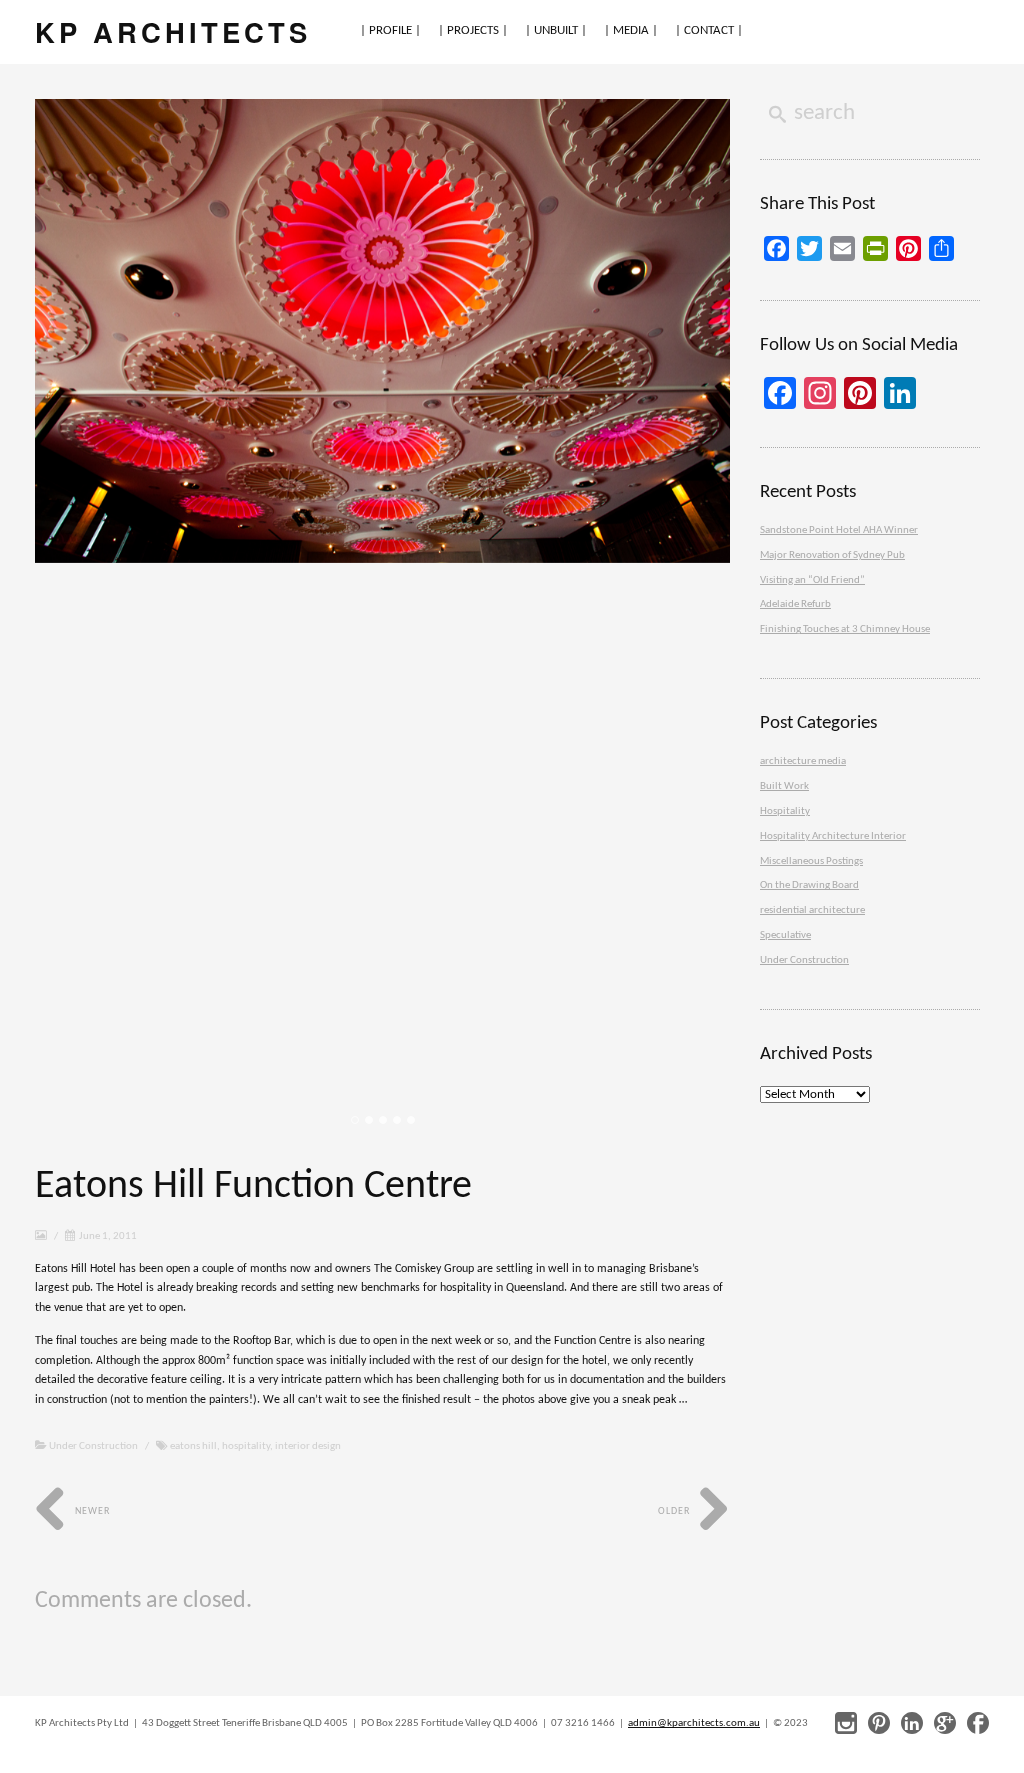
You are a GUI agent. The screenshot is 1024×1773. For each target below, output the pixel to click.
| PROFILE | (390, 30)
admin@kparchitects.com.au (694, 1723)
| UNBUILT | (556, 30)
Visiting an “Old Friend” (812, 580)
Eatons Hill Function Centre (253, 1187)
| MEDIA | (631, 30)
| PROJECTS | (473, 30)
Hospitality (785, 811)
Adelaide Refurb (795, 604)
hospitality (246, 1446)
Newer (91, 1511)
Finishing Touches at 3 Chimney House (845, 629)
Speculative (785, 935)
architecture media (803, 761)
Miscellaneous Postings (811, 861)
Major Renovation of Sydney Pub (832, 555)
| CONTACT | (709, 30)
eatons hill (193, 1446)
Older (675, 1511)
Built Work (784, 786)
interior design (308, 1446)
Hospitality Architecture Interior (833, 836)
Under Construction (93, 1446)
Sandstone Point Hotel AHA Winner (839, 530)
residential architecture (812, 910)
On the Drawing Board (809, 885)
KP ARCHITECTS (173, 31)
